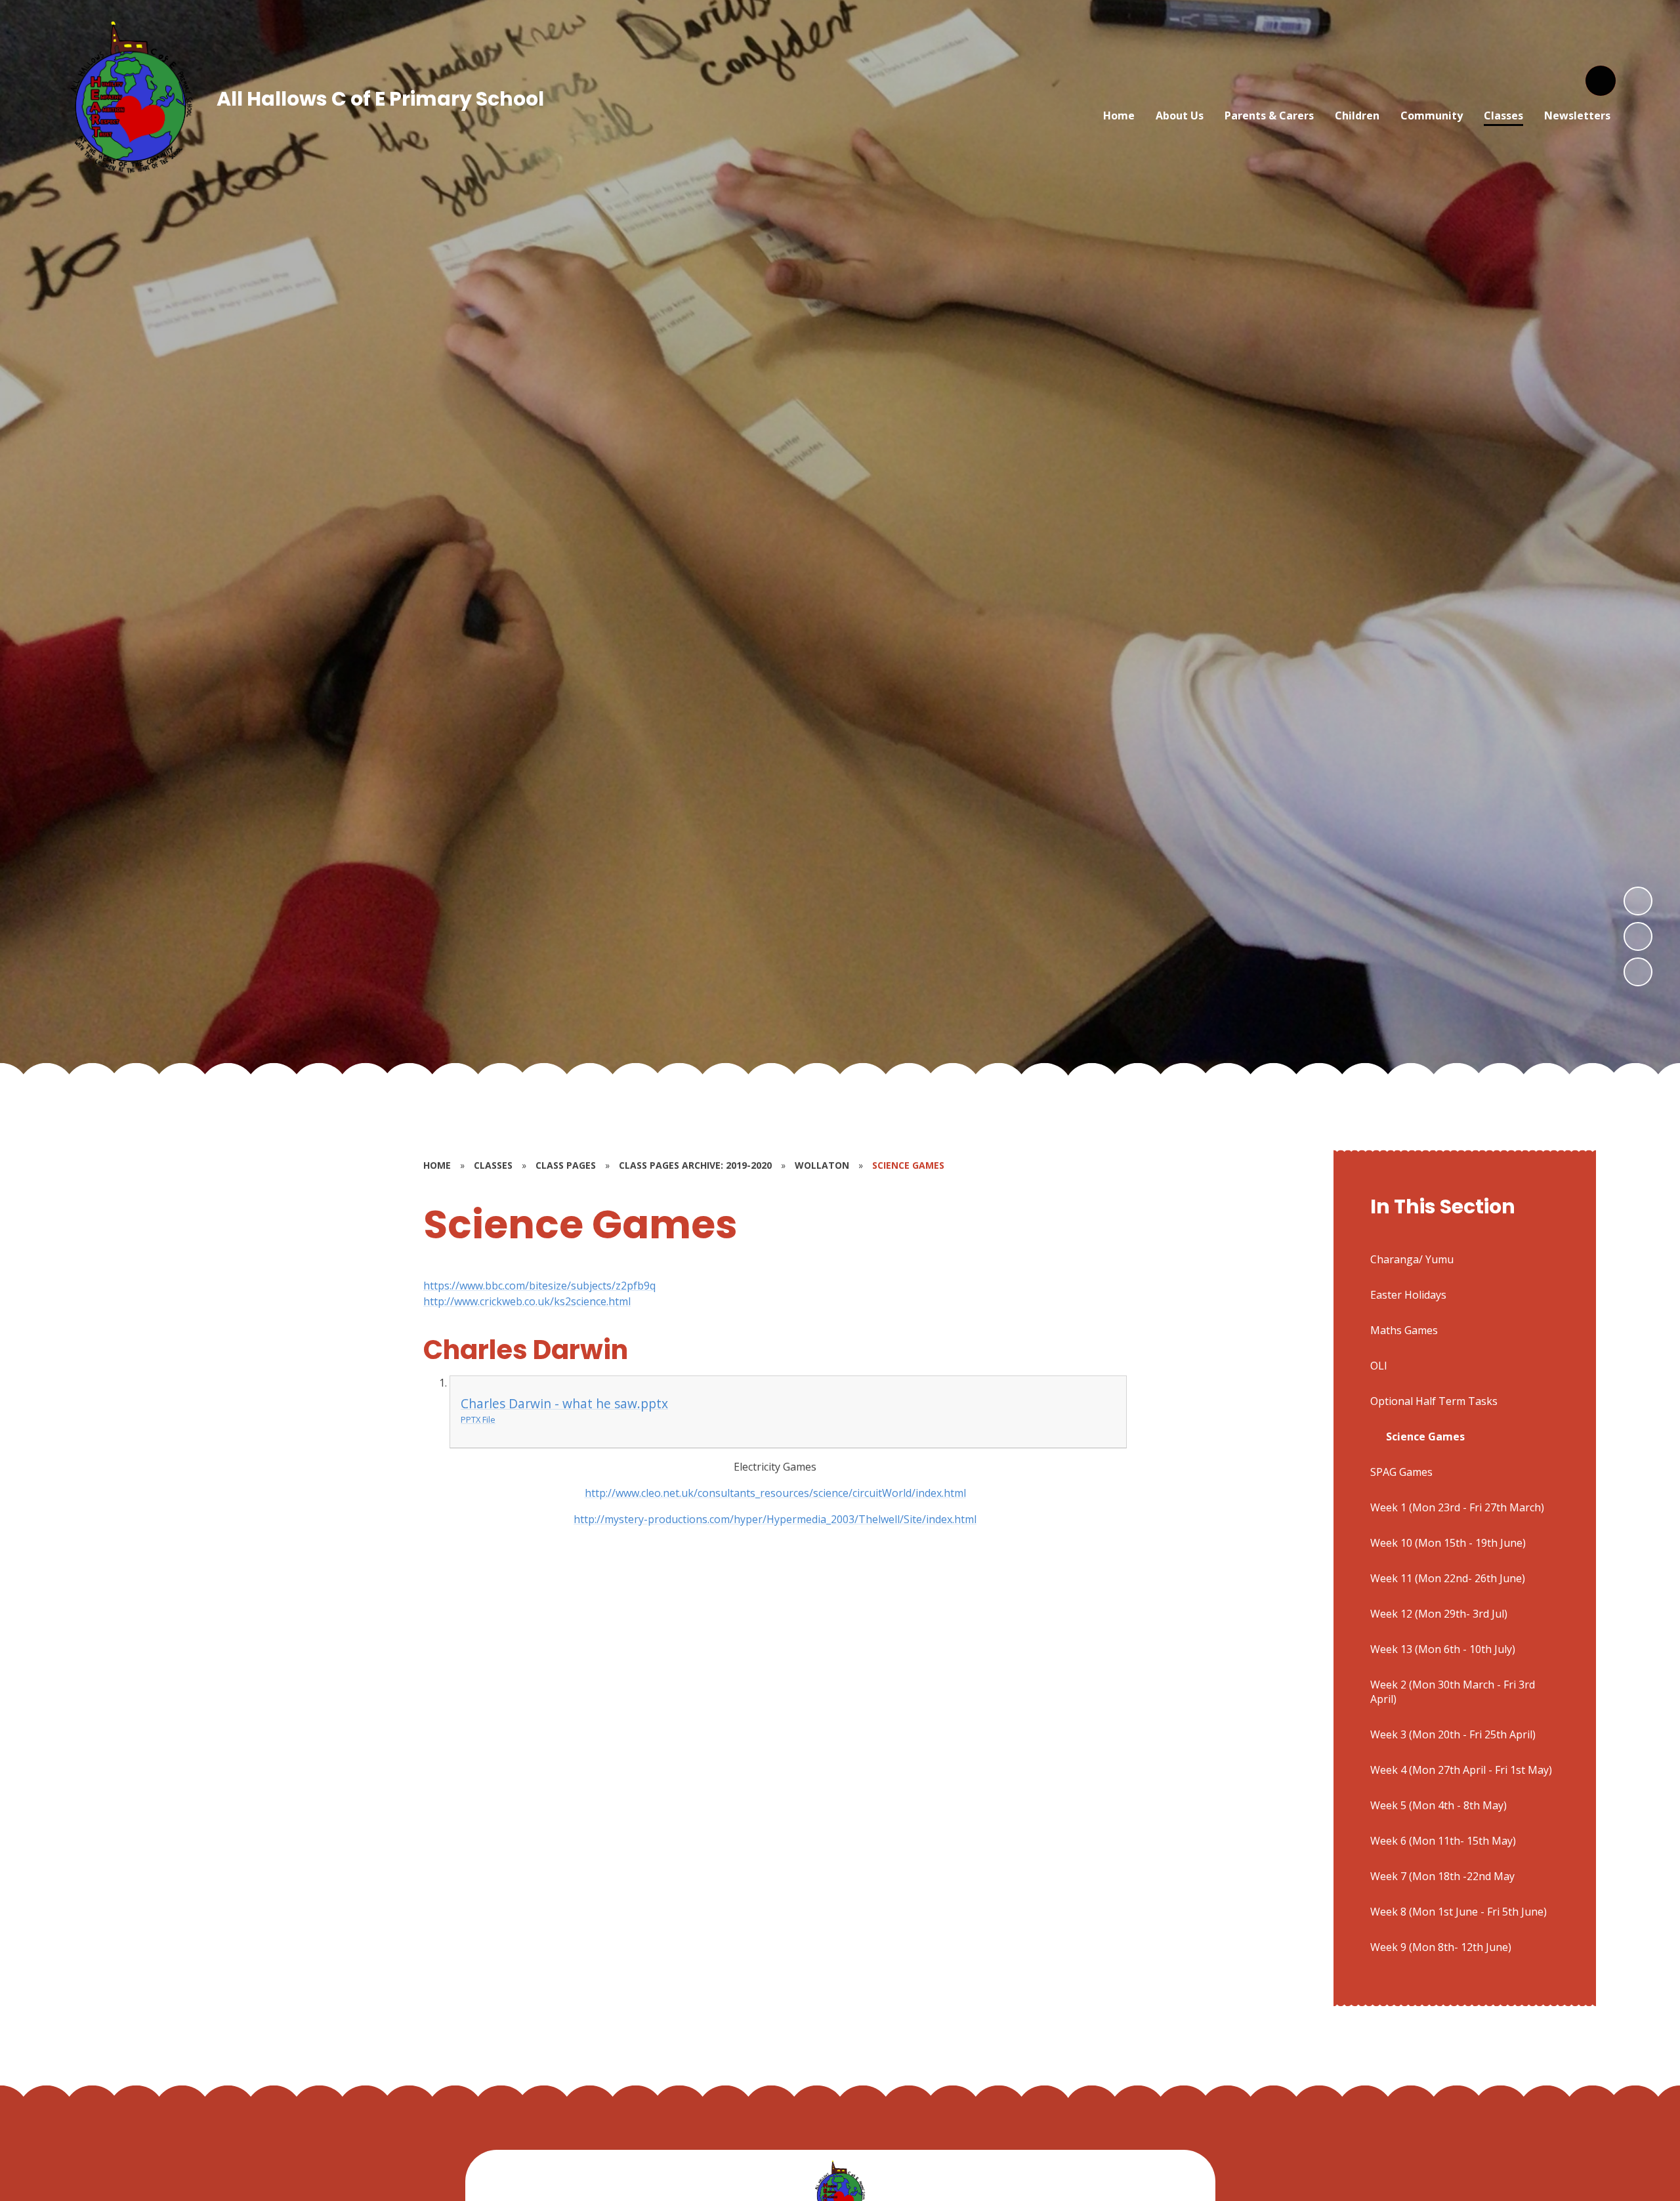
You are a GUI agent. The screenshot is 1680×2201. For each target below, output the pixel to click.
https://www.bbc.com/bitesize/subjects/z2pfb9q (539, 1286)
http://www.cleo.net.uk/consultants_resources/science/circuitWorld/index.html (775, 1493)
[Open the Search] (1601, 81)
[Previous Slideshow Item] (1638, 936)
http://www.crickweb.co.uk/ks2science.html (527, 1301)
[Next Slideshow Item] (1638, 901)
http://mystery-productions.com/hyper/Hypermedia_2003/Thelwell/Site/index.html (775, 1519)
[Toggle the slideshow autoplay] (1638, 972)
